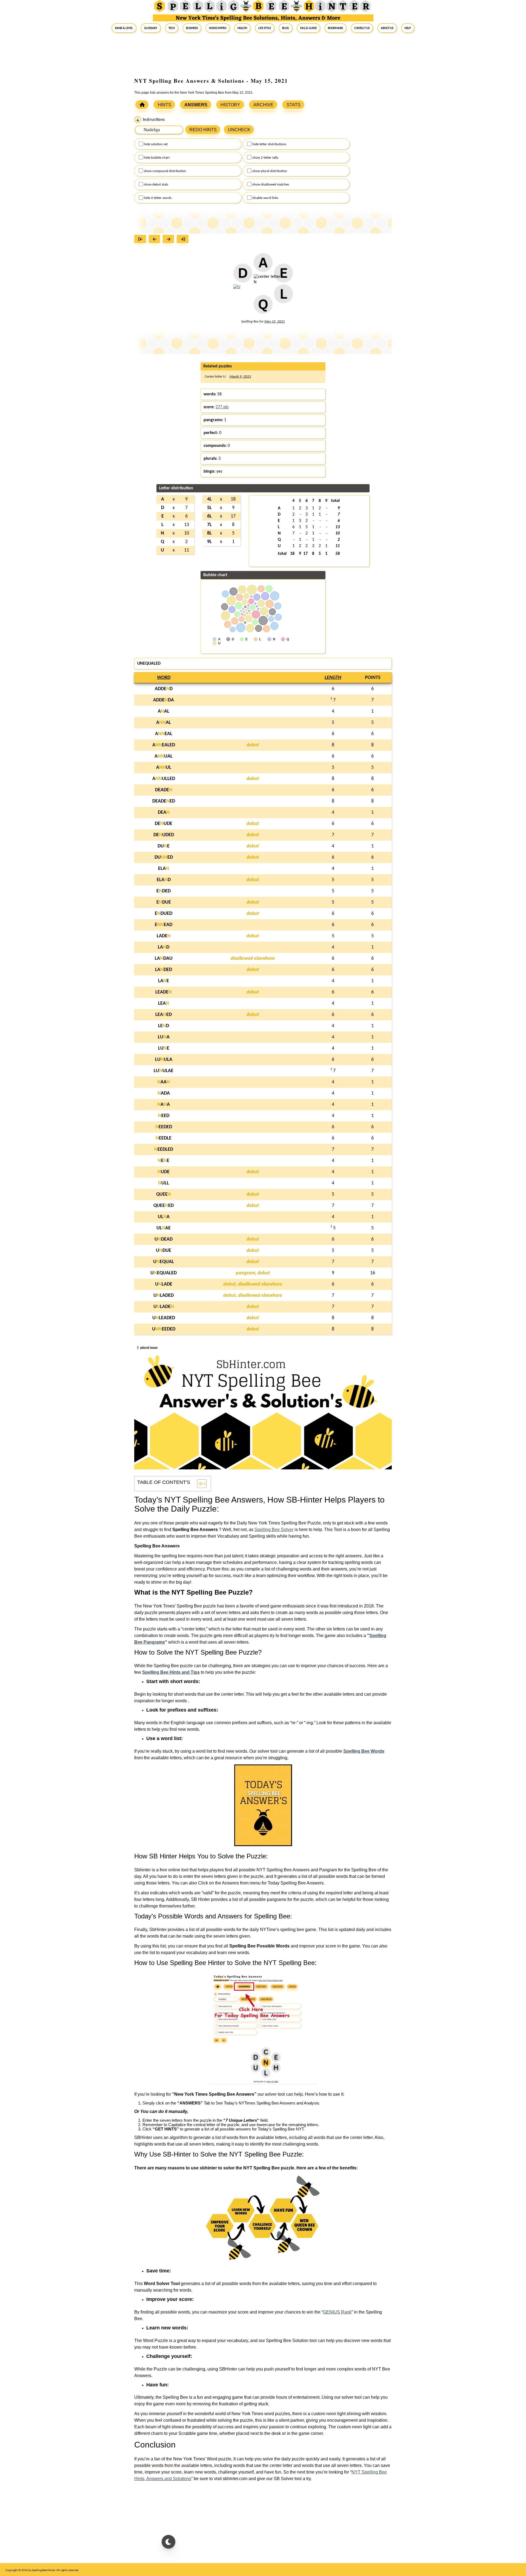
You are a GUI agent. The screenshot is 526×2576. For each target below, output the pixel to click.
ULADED (164, 1296)
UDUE (164, 1251)
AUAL (164, 756)
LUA (164, 1037)
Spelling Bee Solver (274, 1530)
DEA (164, 813)
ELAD (164, 880)
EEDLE (164, 1138)
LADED (164, 970)
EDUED (164, 914)
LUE (164, 1048)
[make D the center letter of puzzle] (243, 276)
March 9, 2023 (240, 377)
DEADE (164, 790)
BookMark (335, 28)
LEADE (164, 992)
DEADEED (164, 801)
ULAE (164, 1228)
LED (164, 1026)
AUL (164, 768)
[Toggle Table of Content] (199, 1484)
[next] (170, 240)
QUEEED (164, 1206)
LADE (164, 936)
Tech (172, 28)
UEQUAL (164, 1262)
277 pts (222, 407)
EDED (164, 891)
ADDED (164, 689)
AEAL (164, 734)
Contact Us (362, 28)
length (333, 678)
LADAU (164, 959)
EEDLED (164, 1150)
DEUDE (164, 824)
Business (192, 28)
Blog (286, 28)
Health (242, 28)
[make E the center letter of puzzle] (283, 276)
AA (164, 1082)
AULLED (164, 779)
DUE (164, 846)
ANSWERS (196, 105)
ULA (164, 1217)
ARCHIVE (263, 105)
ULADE (164, 1284)
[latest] (184, 240)
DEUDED (164, 835)
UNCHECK (239, 130)
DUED (164, 857)
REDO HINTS (203, 130)
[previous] (156, 240)
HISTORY (230, 105)
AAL (164, 711)
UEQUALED (164, 1273)
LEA (164, 1003)
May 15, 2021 (275, 322)
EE (164, 1161)
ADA (164, 1093)
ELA (164, 869)
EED (164, 1116)
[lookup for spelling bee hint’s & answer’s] (142, 105)
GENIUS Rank (337, 2312)
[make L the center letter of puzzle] (283, 297)
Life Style (265, 28)
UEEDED (164, 1329)
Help (408, 28)
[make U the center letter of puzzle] (237, 290)
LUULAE (164, 1071)
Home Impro (218, 28)
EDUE (164, 902)
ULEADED (164, 1318)
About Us (387, 28)
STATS (294, 105)
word (164, 678)
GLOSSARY (151, 28)
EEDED (164, 1127)
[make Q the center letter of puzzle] (263, 307)
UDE (164, 1172)
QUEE (164, 1194)
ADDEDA (164, 700)
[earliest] (141, 240)
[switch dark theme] (168, 2542)
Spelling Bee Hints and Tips (171, 1672)
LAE (164, 981)
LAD (164, 947)
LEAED (164, 1015)
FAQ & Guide (308, 28)
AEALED (164, 745)
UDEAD (164, 1239)
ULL (164, 1183)
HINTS (165, 105)
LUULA (164, 1060)
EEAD (164, 925)
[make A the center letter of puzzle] (263, 266)
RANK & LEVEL (124, 28)
